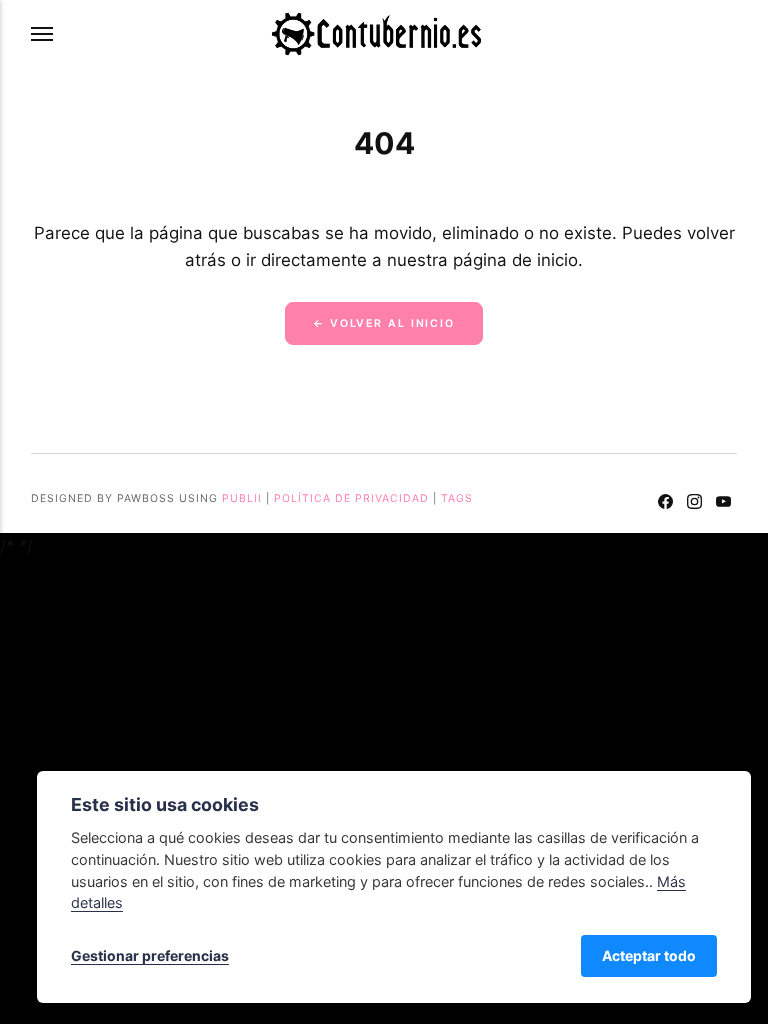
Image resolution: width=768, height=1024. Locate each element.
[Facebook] (666, 504)
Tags (457, 498)
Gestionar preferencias (150, 955)
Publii (242, 498)
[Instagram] (694, 504)
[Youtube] (723, 504)
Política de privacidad (351, 498)
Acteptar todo (649, 955)
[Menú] (43, 34)
